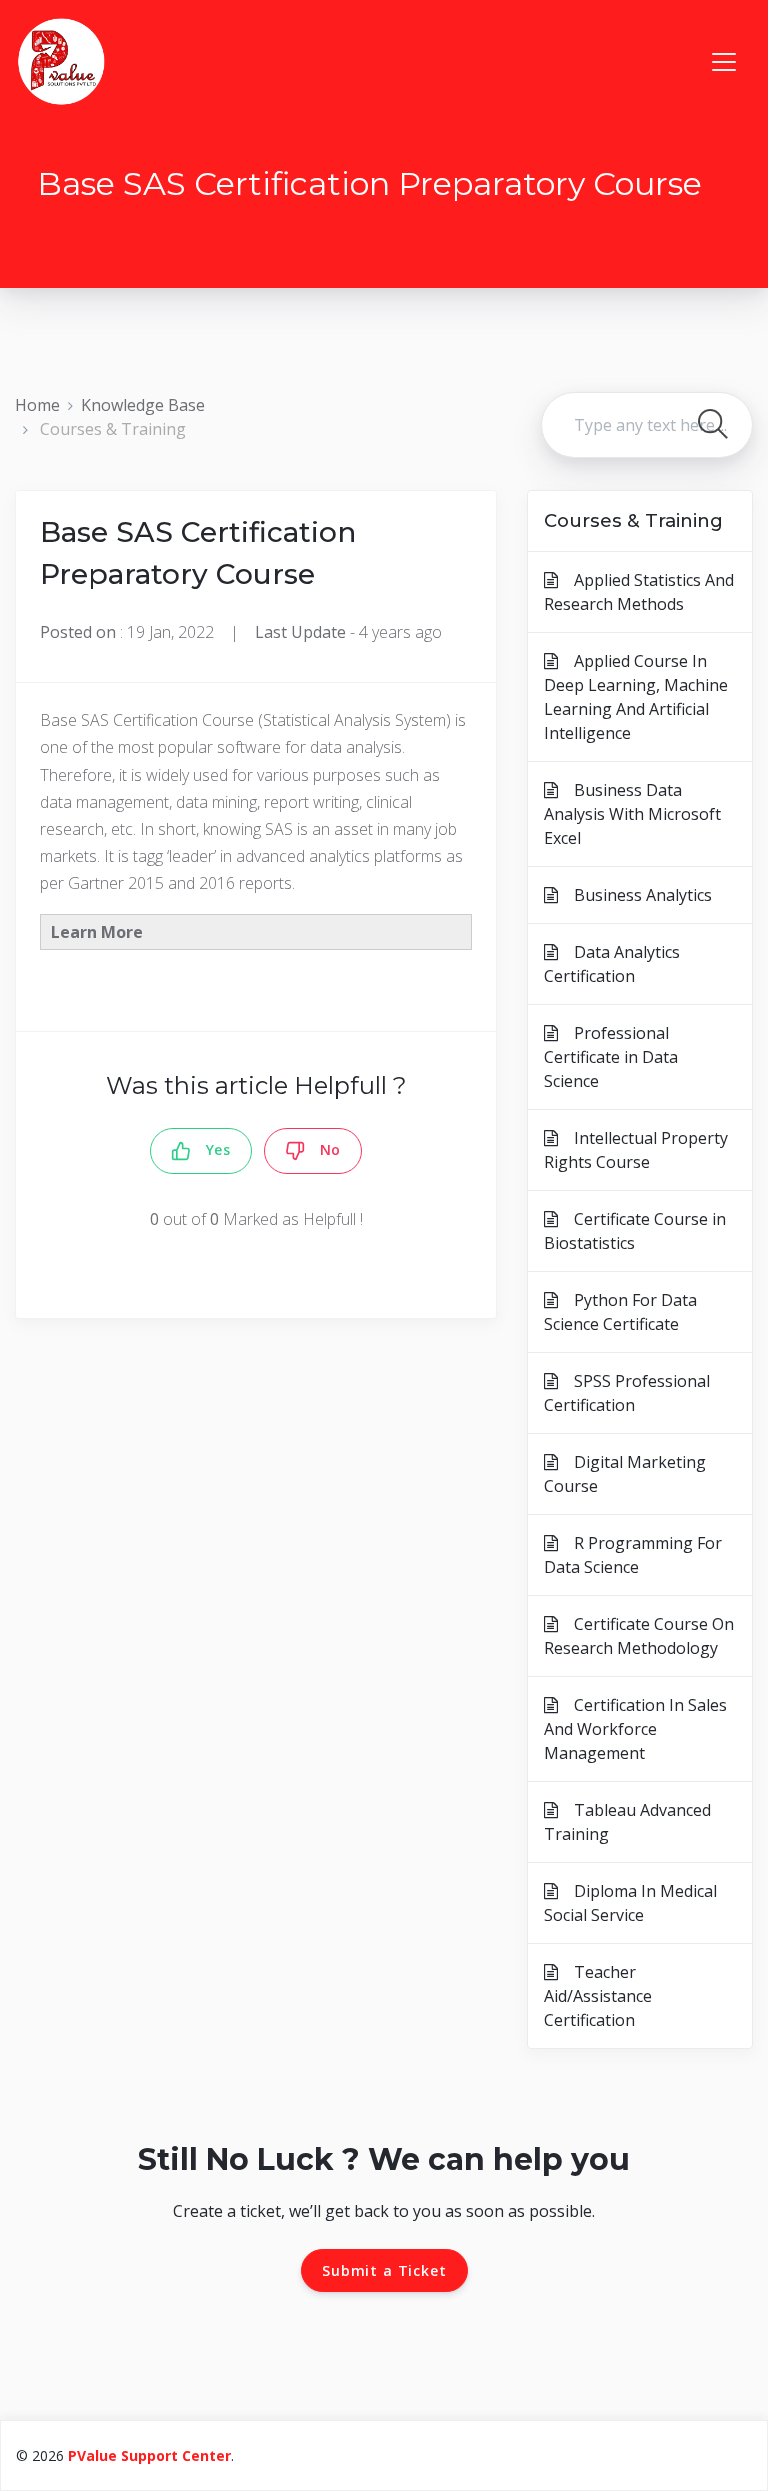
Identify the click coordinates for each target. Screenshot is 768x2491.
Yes (211, 1149)
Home (37, 405)
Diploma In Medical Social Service (630, 1903)
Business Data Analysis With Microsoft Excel (632, 814)
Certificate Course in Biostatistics (635, 1231)
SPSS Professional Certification (627, 1393)
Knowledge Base (143, 405)
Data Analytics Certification (612, 964)
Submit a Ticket (384, 2270)
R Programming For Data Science (633, 1555)
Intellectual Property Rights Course (636, 1150)
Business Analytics (635, 895)
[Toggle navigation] (724, 62)
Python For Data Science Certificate (620, 1312)
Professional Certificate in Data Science (611, 1057)
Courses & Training (113, 429)
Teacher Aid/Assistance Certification (598, 1996)
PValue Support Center (149, 2455)
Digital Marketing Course (625, 1474)
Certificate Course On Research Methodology (639, 1636)
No (323, 1149)
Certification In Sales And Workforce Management (635, 1729)
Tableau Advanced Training (627, 1822)
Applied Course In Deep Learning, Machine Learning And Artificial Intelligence (636, 697)
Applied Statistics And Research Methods (639, 592)
